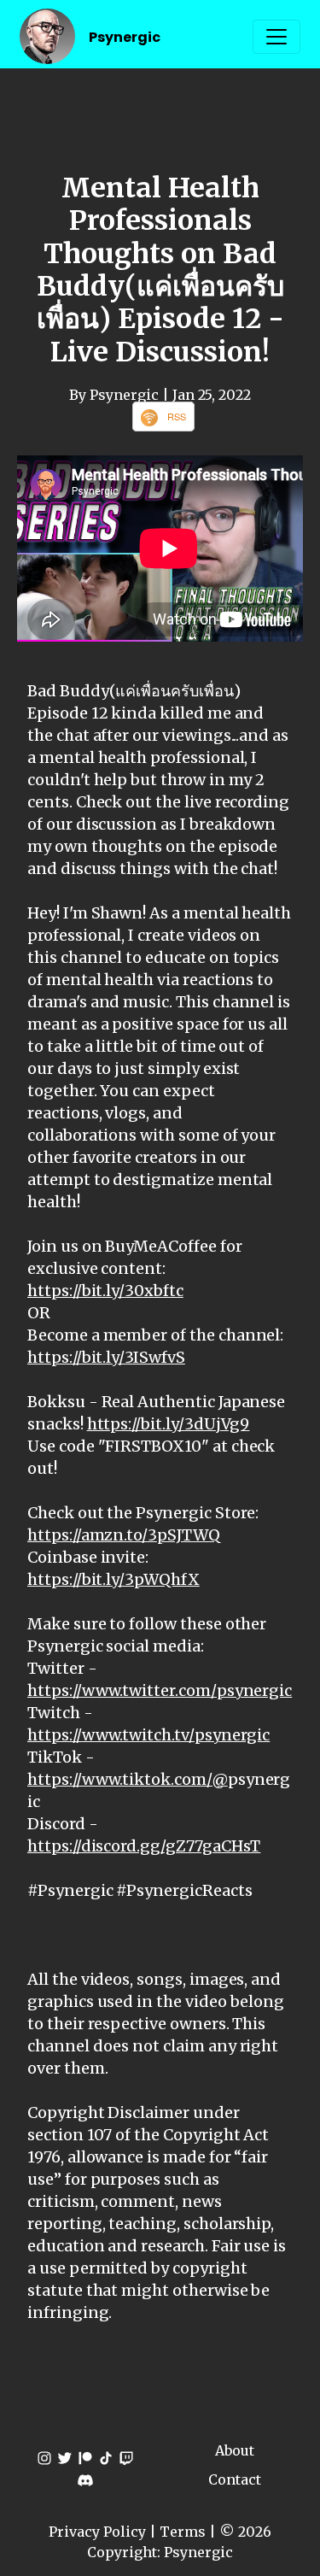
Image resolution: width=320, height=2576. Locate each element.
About (235, 2450)
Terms (183, 2532)
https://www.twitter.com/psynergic (160, 1690)
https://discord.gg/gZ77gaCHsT (144, 1846)
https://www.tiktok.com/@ (128, 1779)
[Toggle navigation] (276, 37)
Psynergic (125, 37)
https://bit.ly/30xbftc (105, 1291)
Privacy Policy (97, 2532)
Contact (235, 2479)
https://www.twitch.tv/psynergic (148, 1735)
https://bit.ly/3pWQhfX (113, 1579)
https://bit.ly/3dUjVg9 (169, 1424)
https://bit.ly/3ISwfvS (106, 1357)
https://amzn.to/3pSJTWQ (124, 1535)
